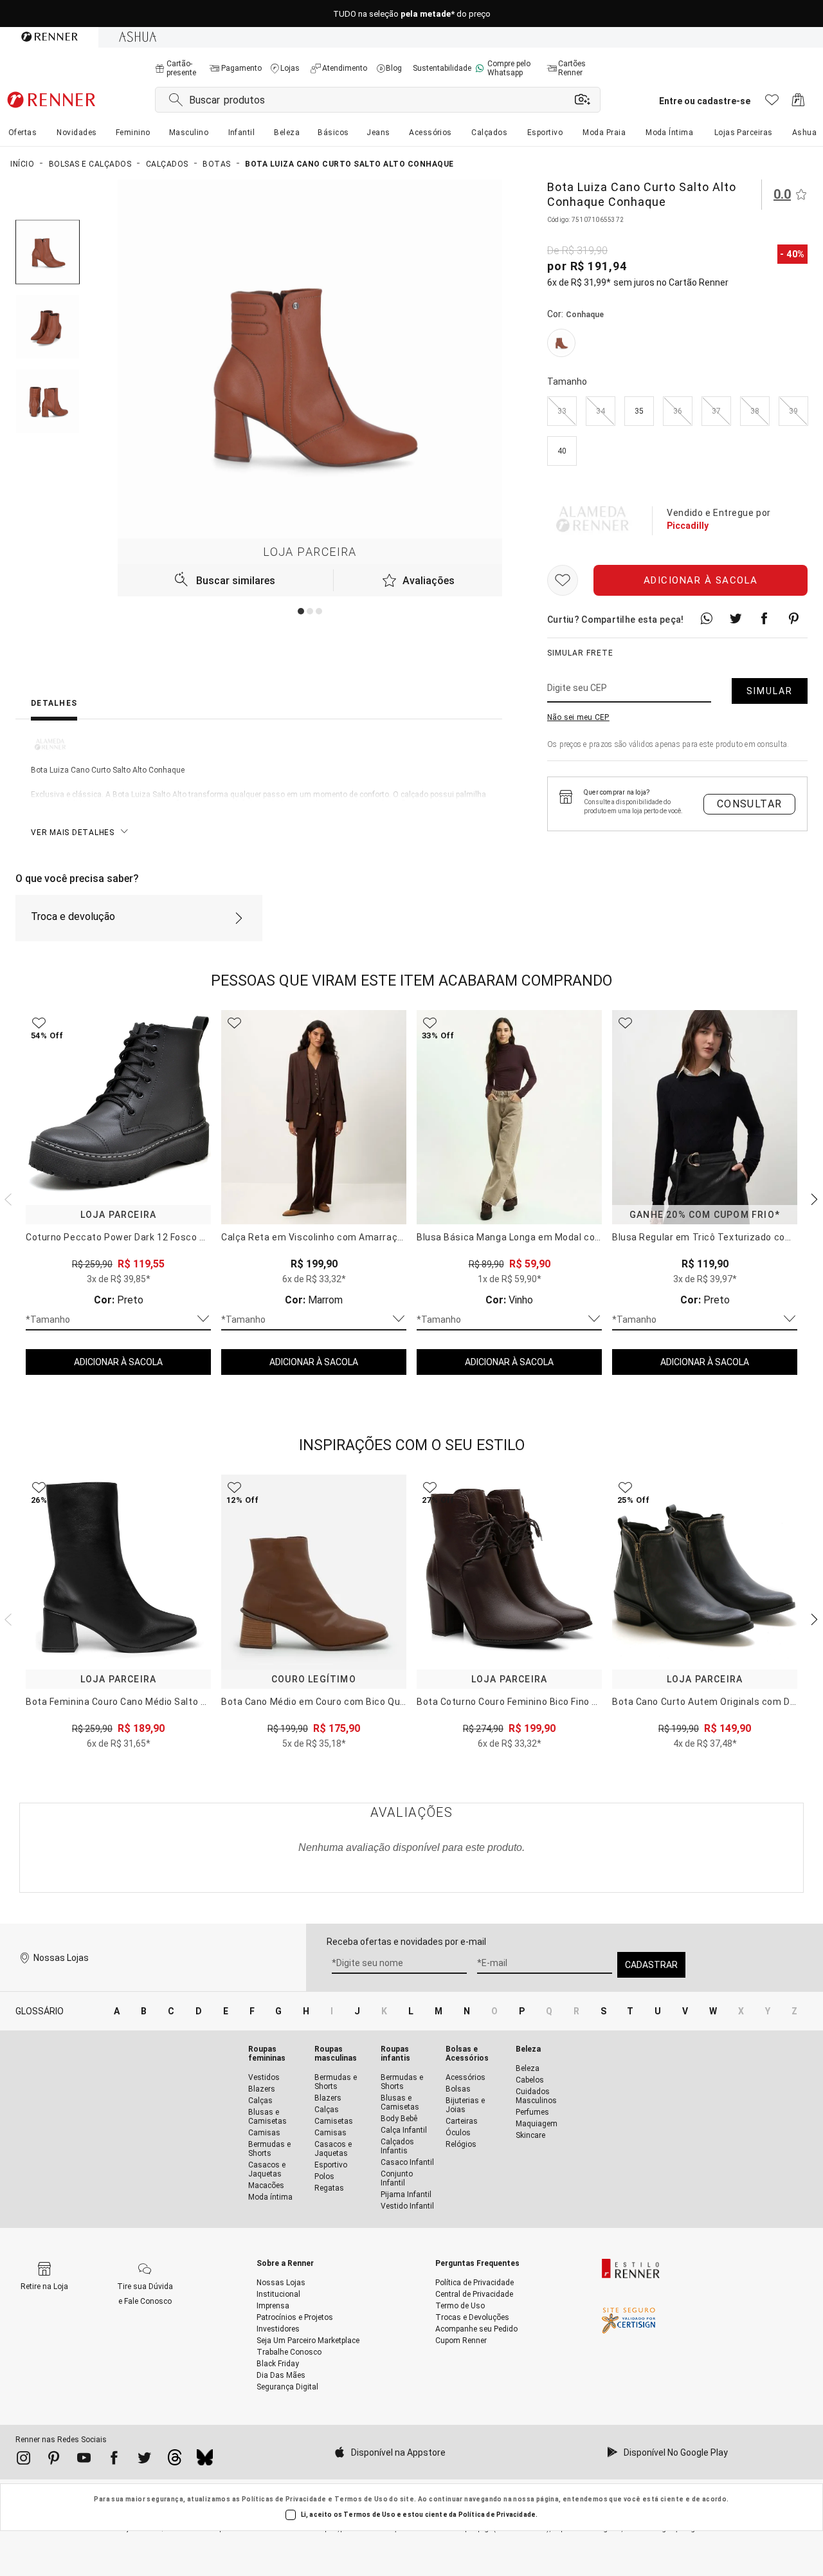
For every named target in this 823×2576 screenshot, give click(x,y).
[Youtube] (84, 2460)
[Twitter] (144, 2460)
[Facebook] (114, 2460)
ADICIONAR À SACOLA (118, 1362)
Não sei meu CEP (578, 717)
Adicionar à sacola (701, 580)
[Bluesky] (205, 2461)
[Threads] (175, 2461)
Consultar (750, 804)
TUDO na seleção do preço (412, 14)
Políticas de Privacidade (284, 2499)
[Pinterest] (54, 2460)
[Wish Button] (563, 580)
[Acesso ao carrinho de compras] (798, 103)
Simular (770, 691)
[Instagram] (23, 2460)
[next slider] (6, 1198)
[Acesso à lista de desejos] (772, 103)
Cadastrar (651, 1965)
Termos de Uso (361, 2499)
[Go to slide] (301, 611)
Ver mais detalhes (73, 833)
